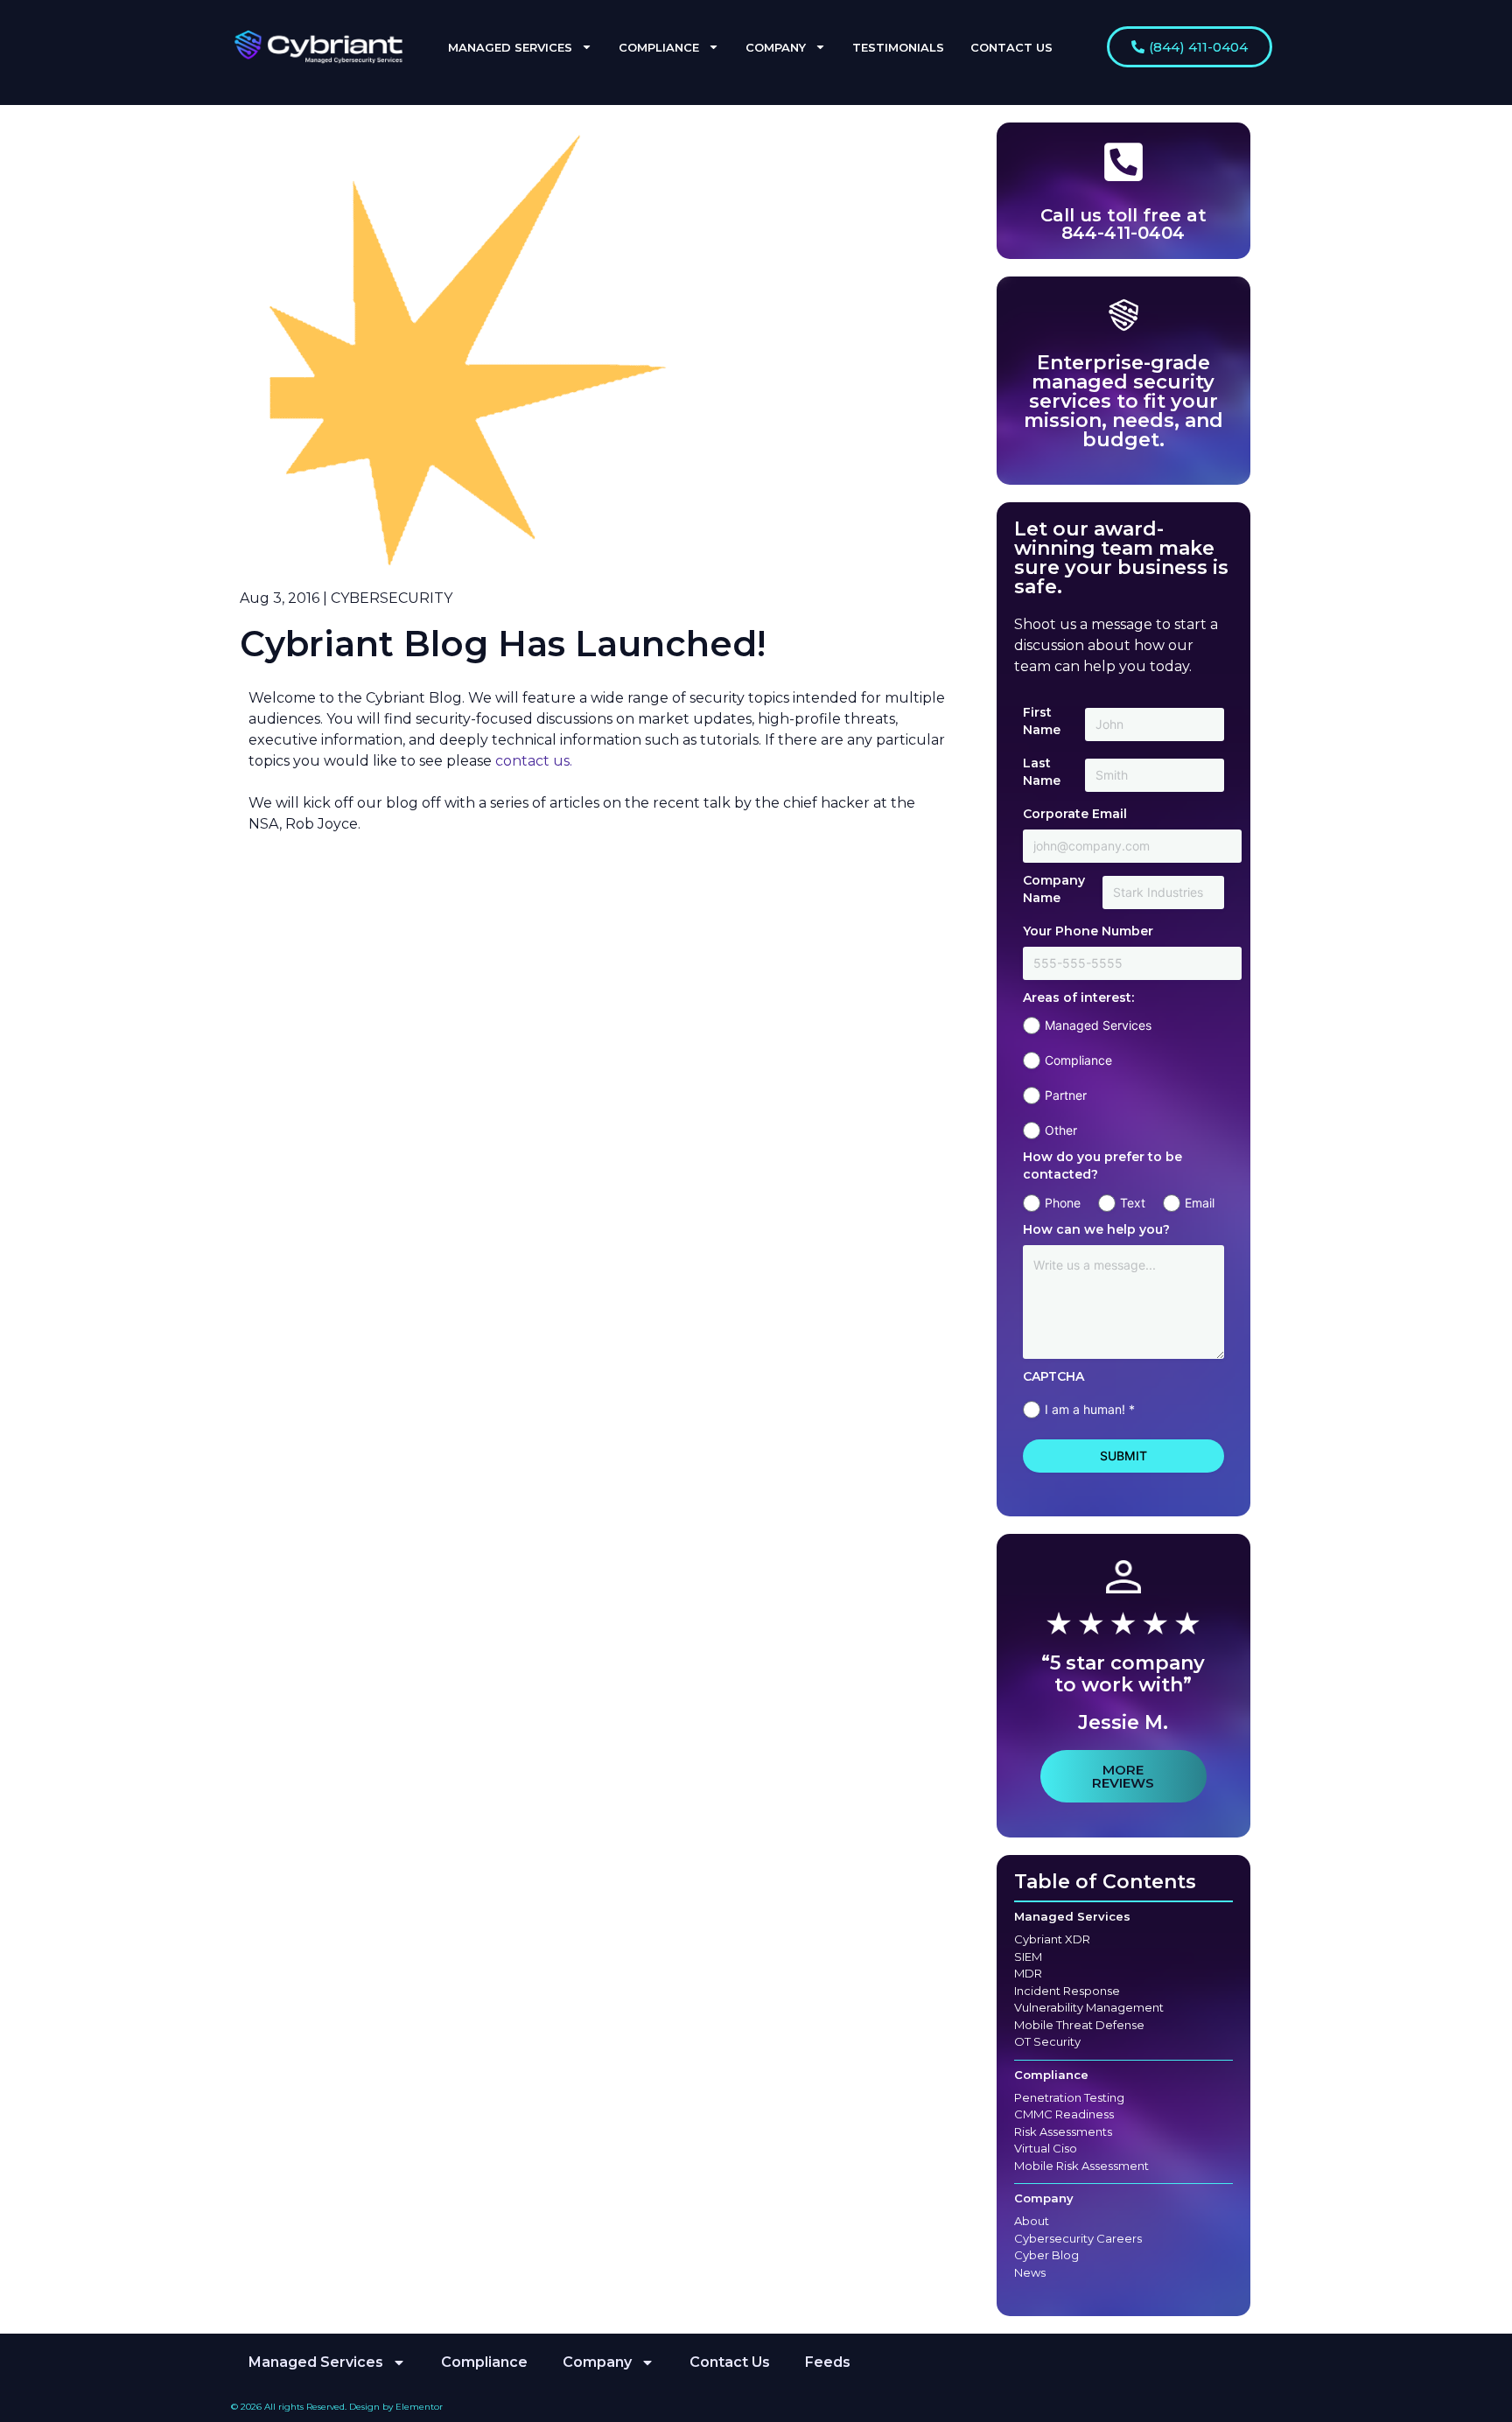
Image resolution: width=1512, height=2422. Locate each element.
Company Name (1054, 889)
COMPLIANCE (659, 47)
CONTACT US (1011, 47)
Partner (1066, 1095)
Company (1044, 2198)
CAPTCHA (1053, 1376)
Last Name (1042, 772)
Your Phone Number (1088, 931)
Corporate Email (1075, 814)
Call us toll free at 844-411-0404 (1123, 224)
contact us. (534, 761)
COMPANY (776, 47)
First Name (1042, 721)
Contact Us (730, 2362)
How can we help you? (1096, 1229)
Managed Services (1098, 1025)
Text (1133, 1203)
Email (1200, 1203)
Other (1061, 1130)
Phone (1063, 1203)
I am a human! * (1090, 1409)
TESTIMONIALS (898, 47)
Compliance (1078, 1060)
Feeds (828, 2362)
